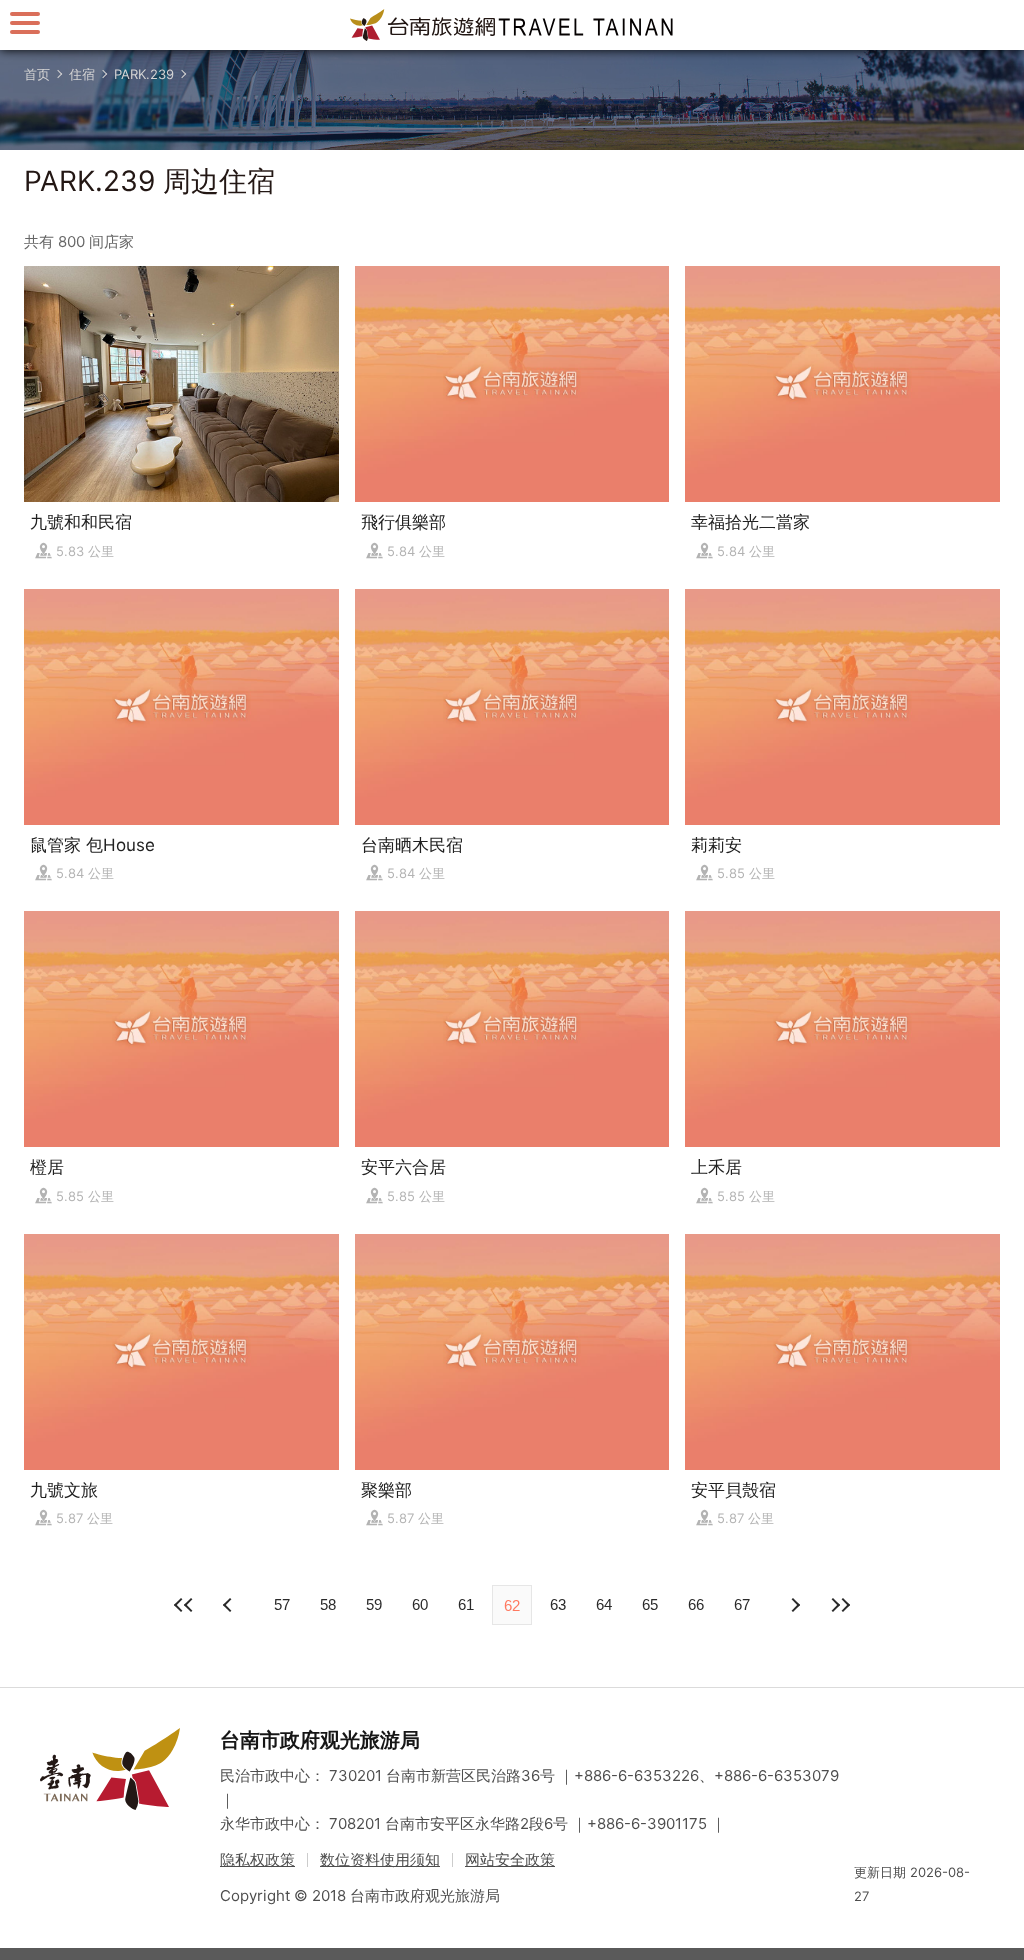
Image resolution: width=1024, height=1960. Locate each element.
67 (742, 1604)
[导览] (25, 22)
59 (374, 1604)
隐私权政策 (257, 1859)
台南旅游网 (512, 25)
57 (282, 1604)
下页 (230, 1605)
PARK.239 (144, 74)
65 (650, 1604)
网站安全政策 (510, 1859)
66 (696, 1604)
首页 (37, 74)
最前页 (184, 1605)
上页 (794, 1605)
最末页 (840, 1605)
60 (420, 1604)
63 (558, 1604)
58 (328, 1604)
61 (466, 1604)
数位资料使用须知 (380, 1859)
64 (604, 1604)
